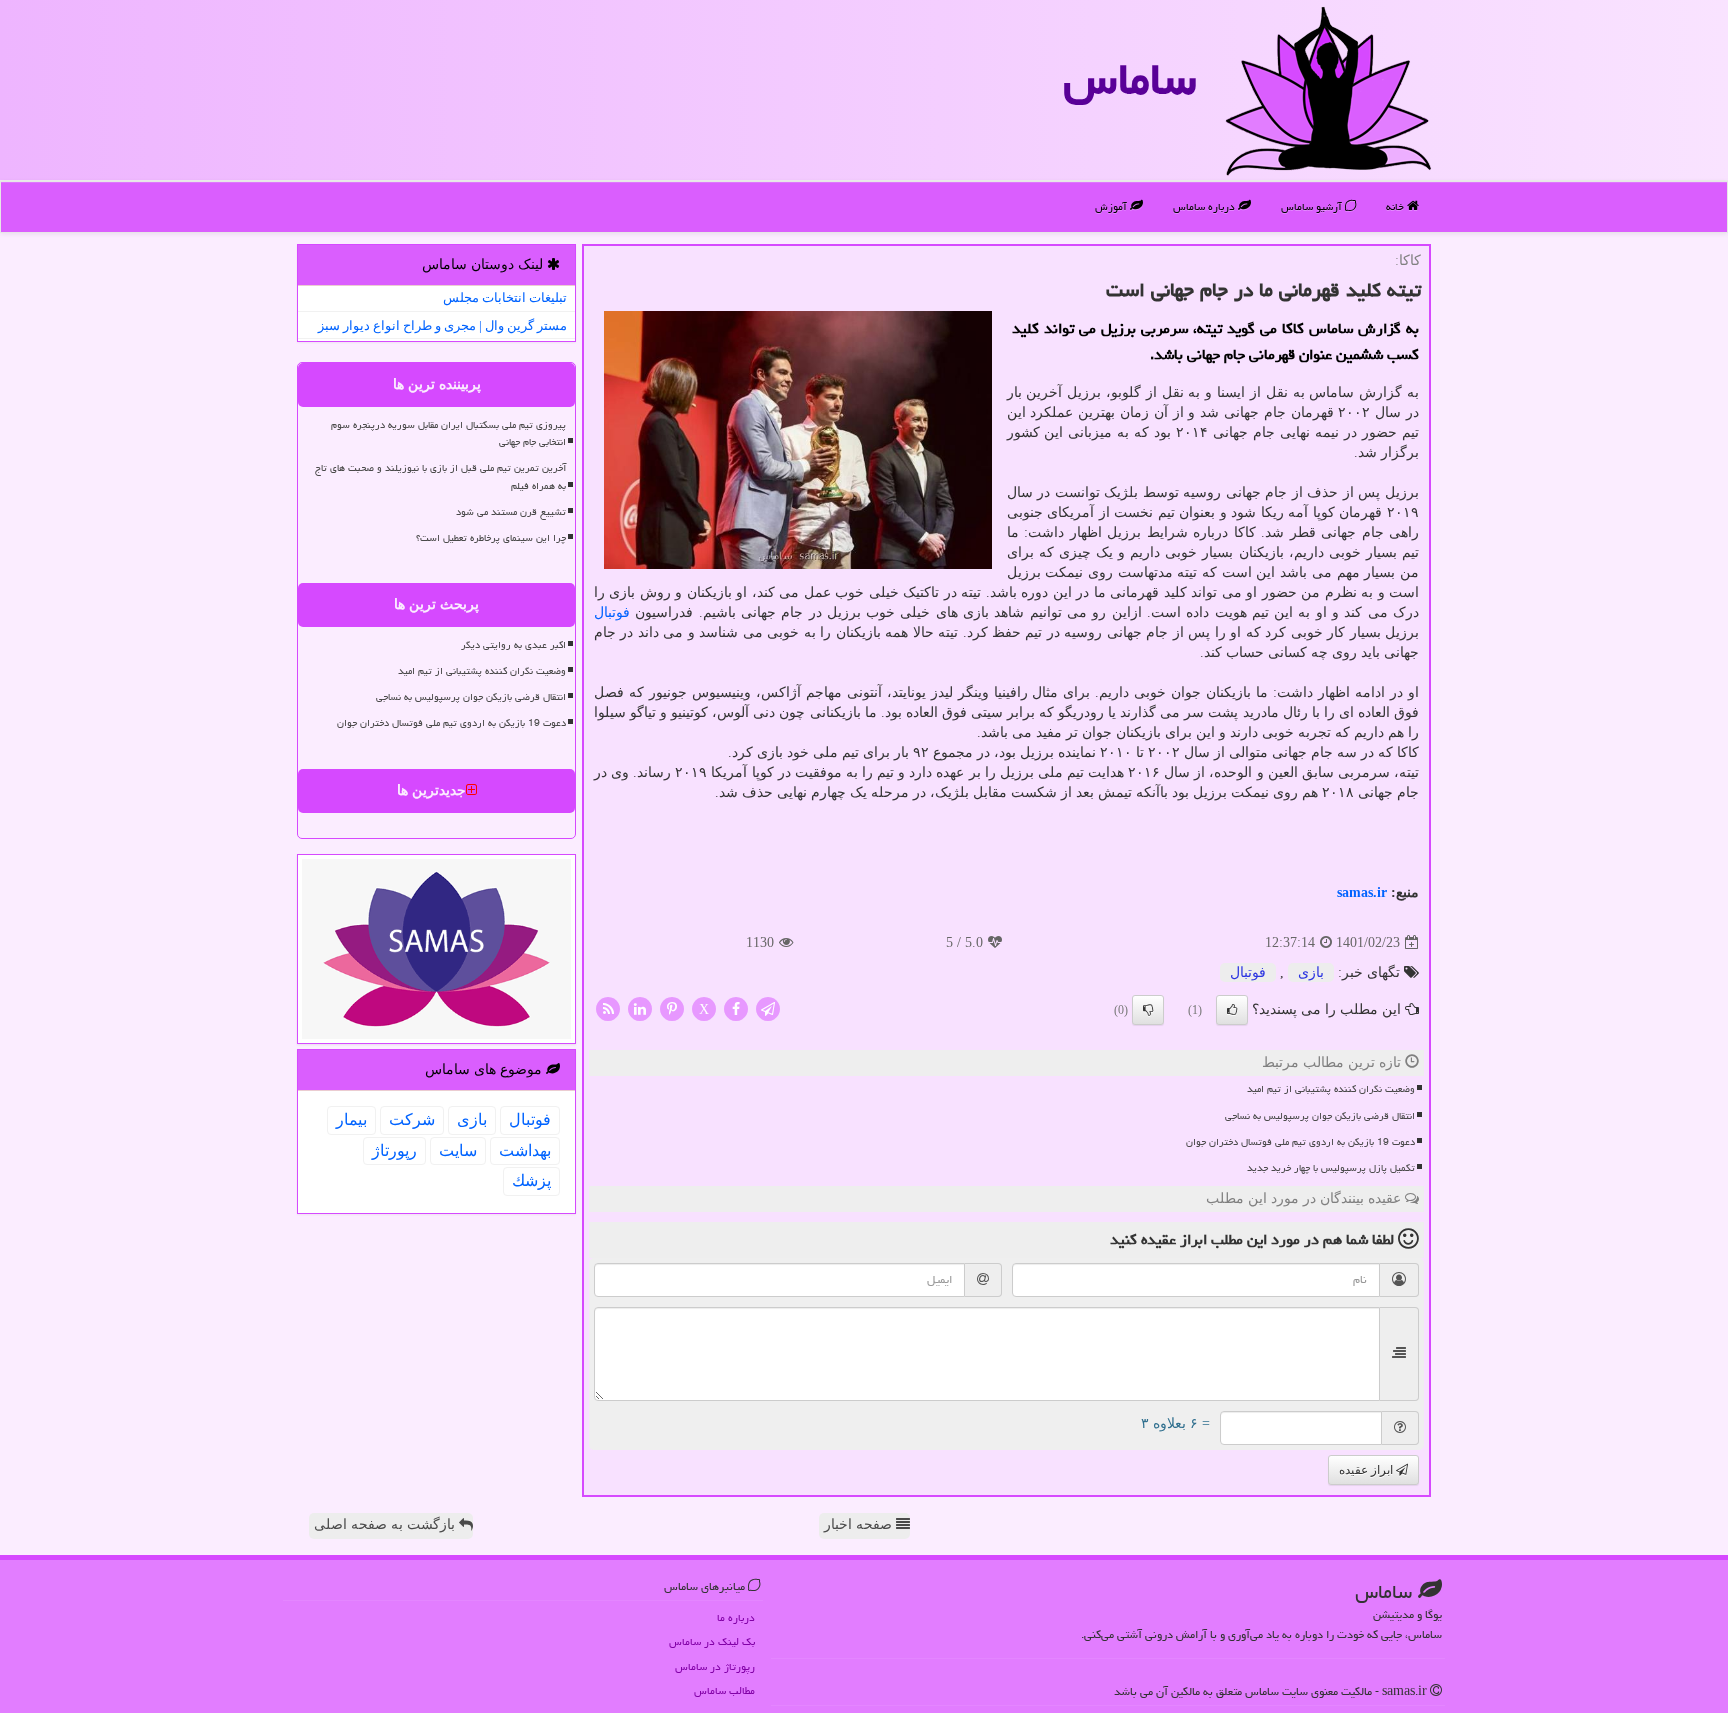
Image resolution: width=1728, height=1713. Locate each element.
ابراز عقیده (1367, 1470)
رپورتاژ (394, 1150)
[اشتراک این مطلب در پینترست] (672, 1008)
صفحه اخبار (860, 1524)
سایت (458, 1150)
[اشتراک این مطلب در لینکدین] (640, 1008)
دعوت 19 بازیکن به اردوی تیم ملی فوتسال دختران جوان (1300, 1142)
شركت (412, 1119)
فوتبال (612, 612)
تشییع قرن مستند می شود (511, 512)
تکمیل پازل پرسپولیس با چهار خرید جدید (1331, 1168)
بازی (1311, 972)
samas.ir (1362, 892)
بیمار (351, 1119)
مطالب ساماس (724, 1690)
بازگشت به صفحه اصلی (386, 1524)
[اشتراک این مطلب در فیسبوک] (736, 1008)
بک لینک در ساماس (712, 1641)
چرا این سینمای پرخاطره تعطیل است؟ (491, 538)
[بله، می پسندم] (1232, 1010)
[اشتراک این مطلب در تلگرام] (768, 1008)
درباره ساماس (1205, 206)
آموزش (1112, 206)
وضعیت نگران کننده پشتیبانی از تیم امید (1331, 1089)
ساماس (1129, 79)
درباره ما (736, 1617)
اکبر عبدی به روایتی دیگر (513, 645)
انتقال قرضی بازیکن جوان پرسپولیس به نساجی (1320, 1116)
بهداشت (525, 1150)
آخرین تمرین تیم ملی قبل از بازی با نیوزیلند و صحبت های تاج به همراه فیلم (440, 476)
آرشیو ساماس (1313, 206)
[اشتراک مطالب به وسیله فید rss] (608, 1008)
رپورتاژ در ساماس (715, 1666)
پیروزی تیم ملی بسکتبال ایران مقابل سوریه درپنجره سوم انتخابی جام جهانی (448, 433)
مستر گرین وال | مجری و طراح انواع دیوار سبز (442, 325)
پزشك (531, 1180)
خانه (1396, 206)
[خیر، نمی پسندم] (1148, 1010)
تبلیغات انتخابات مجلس (505, 297)
